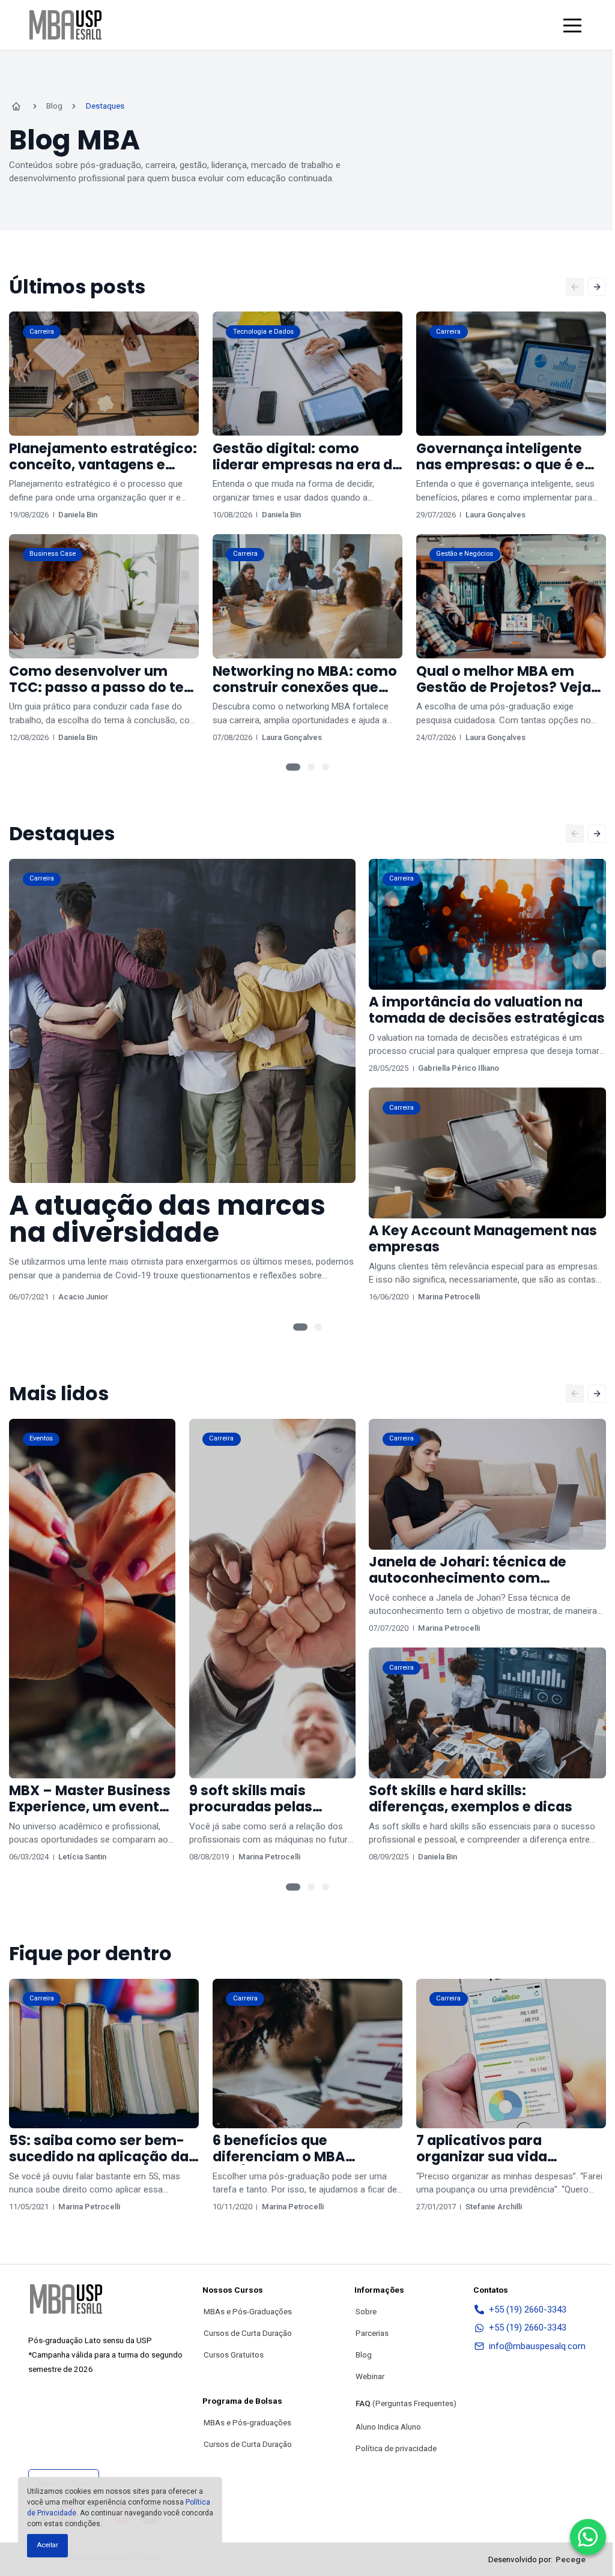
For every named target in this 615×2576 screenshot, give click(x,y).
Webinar (370, 2376)
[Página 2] (311, 767)
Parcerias (372, 2333)
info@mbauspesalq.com (537, 2346)
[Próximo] (597, 287)
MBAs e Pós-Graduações (248, 2311)
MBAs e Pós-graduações (247, 2422)
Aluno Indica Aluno (388, 2427)
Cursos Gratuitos (234, 2355)
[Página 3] (326, 767)
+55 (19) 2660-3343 (528, 2310)
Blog (364, 2355)
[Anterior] (575, 287)
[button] (572, 25)
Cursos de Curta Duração (248, 2333)
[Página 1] (293, 767)
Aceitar (47, 2545)
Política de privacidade (396, 2448)
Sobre (366, 2311)
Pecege (571, 2559)
